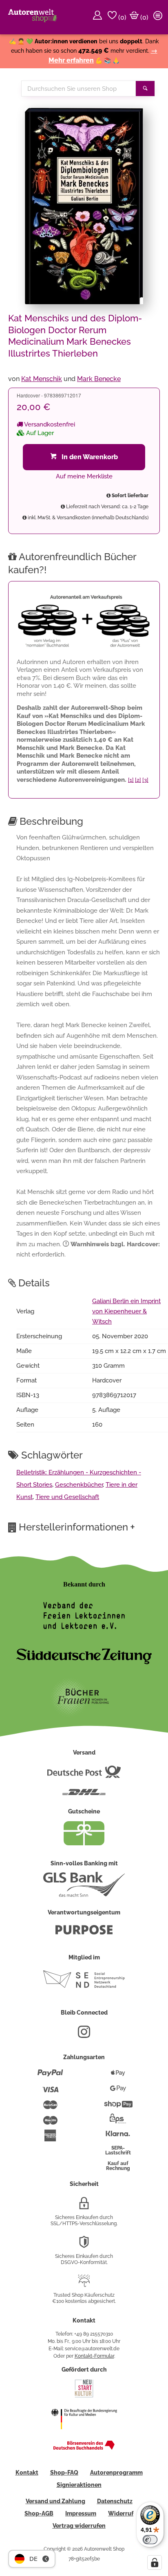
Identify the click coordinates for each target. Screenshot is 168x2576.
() (122, 17)
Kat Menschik (42, 379)
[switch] (150, 2540)
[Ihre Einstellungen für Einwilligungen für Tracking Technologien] (155, 2563)
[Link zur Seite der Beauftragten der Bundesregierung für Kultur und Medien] (84, 2435)
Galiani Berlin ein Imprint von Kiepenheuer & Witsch (126, 1311)
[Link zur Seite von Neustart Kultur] (84, 2396)
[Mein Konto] (99, 17)
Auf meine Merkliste (84, 476)
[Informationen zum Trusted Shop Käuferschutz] (84, 2284)
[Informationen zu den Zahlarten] (50, 2076)
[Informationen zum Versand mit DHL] (84, 1795)
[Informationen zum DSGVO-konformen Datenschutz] (84, 2245)
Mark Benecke (99, 379)
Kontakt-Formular (94, 2356)
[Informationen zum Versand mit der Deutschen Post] (84, 1775)
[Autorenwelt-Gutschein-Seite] (84, 1843)
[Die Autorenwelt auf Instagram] (84, 2035)
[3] (145, 780)
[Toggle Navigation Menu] (159, 17)
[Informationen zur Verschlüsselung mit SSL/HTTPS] (84, 2206)
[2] (138, 780)
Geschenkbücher (79, 1485)
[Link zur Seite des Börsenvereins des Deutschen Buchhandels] (84, 2448)
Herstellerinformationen (77, 1527)
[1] (131, 780)
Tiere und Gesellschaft (67, 1497)
